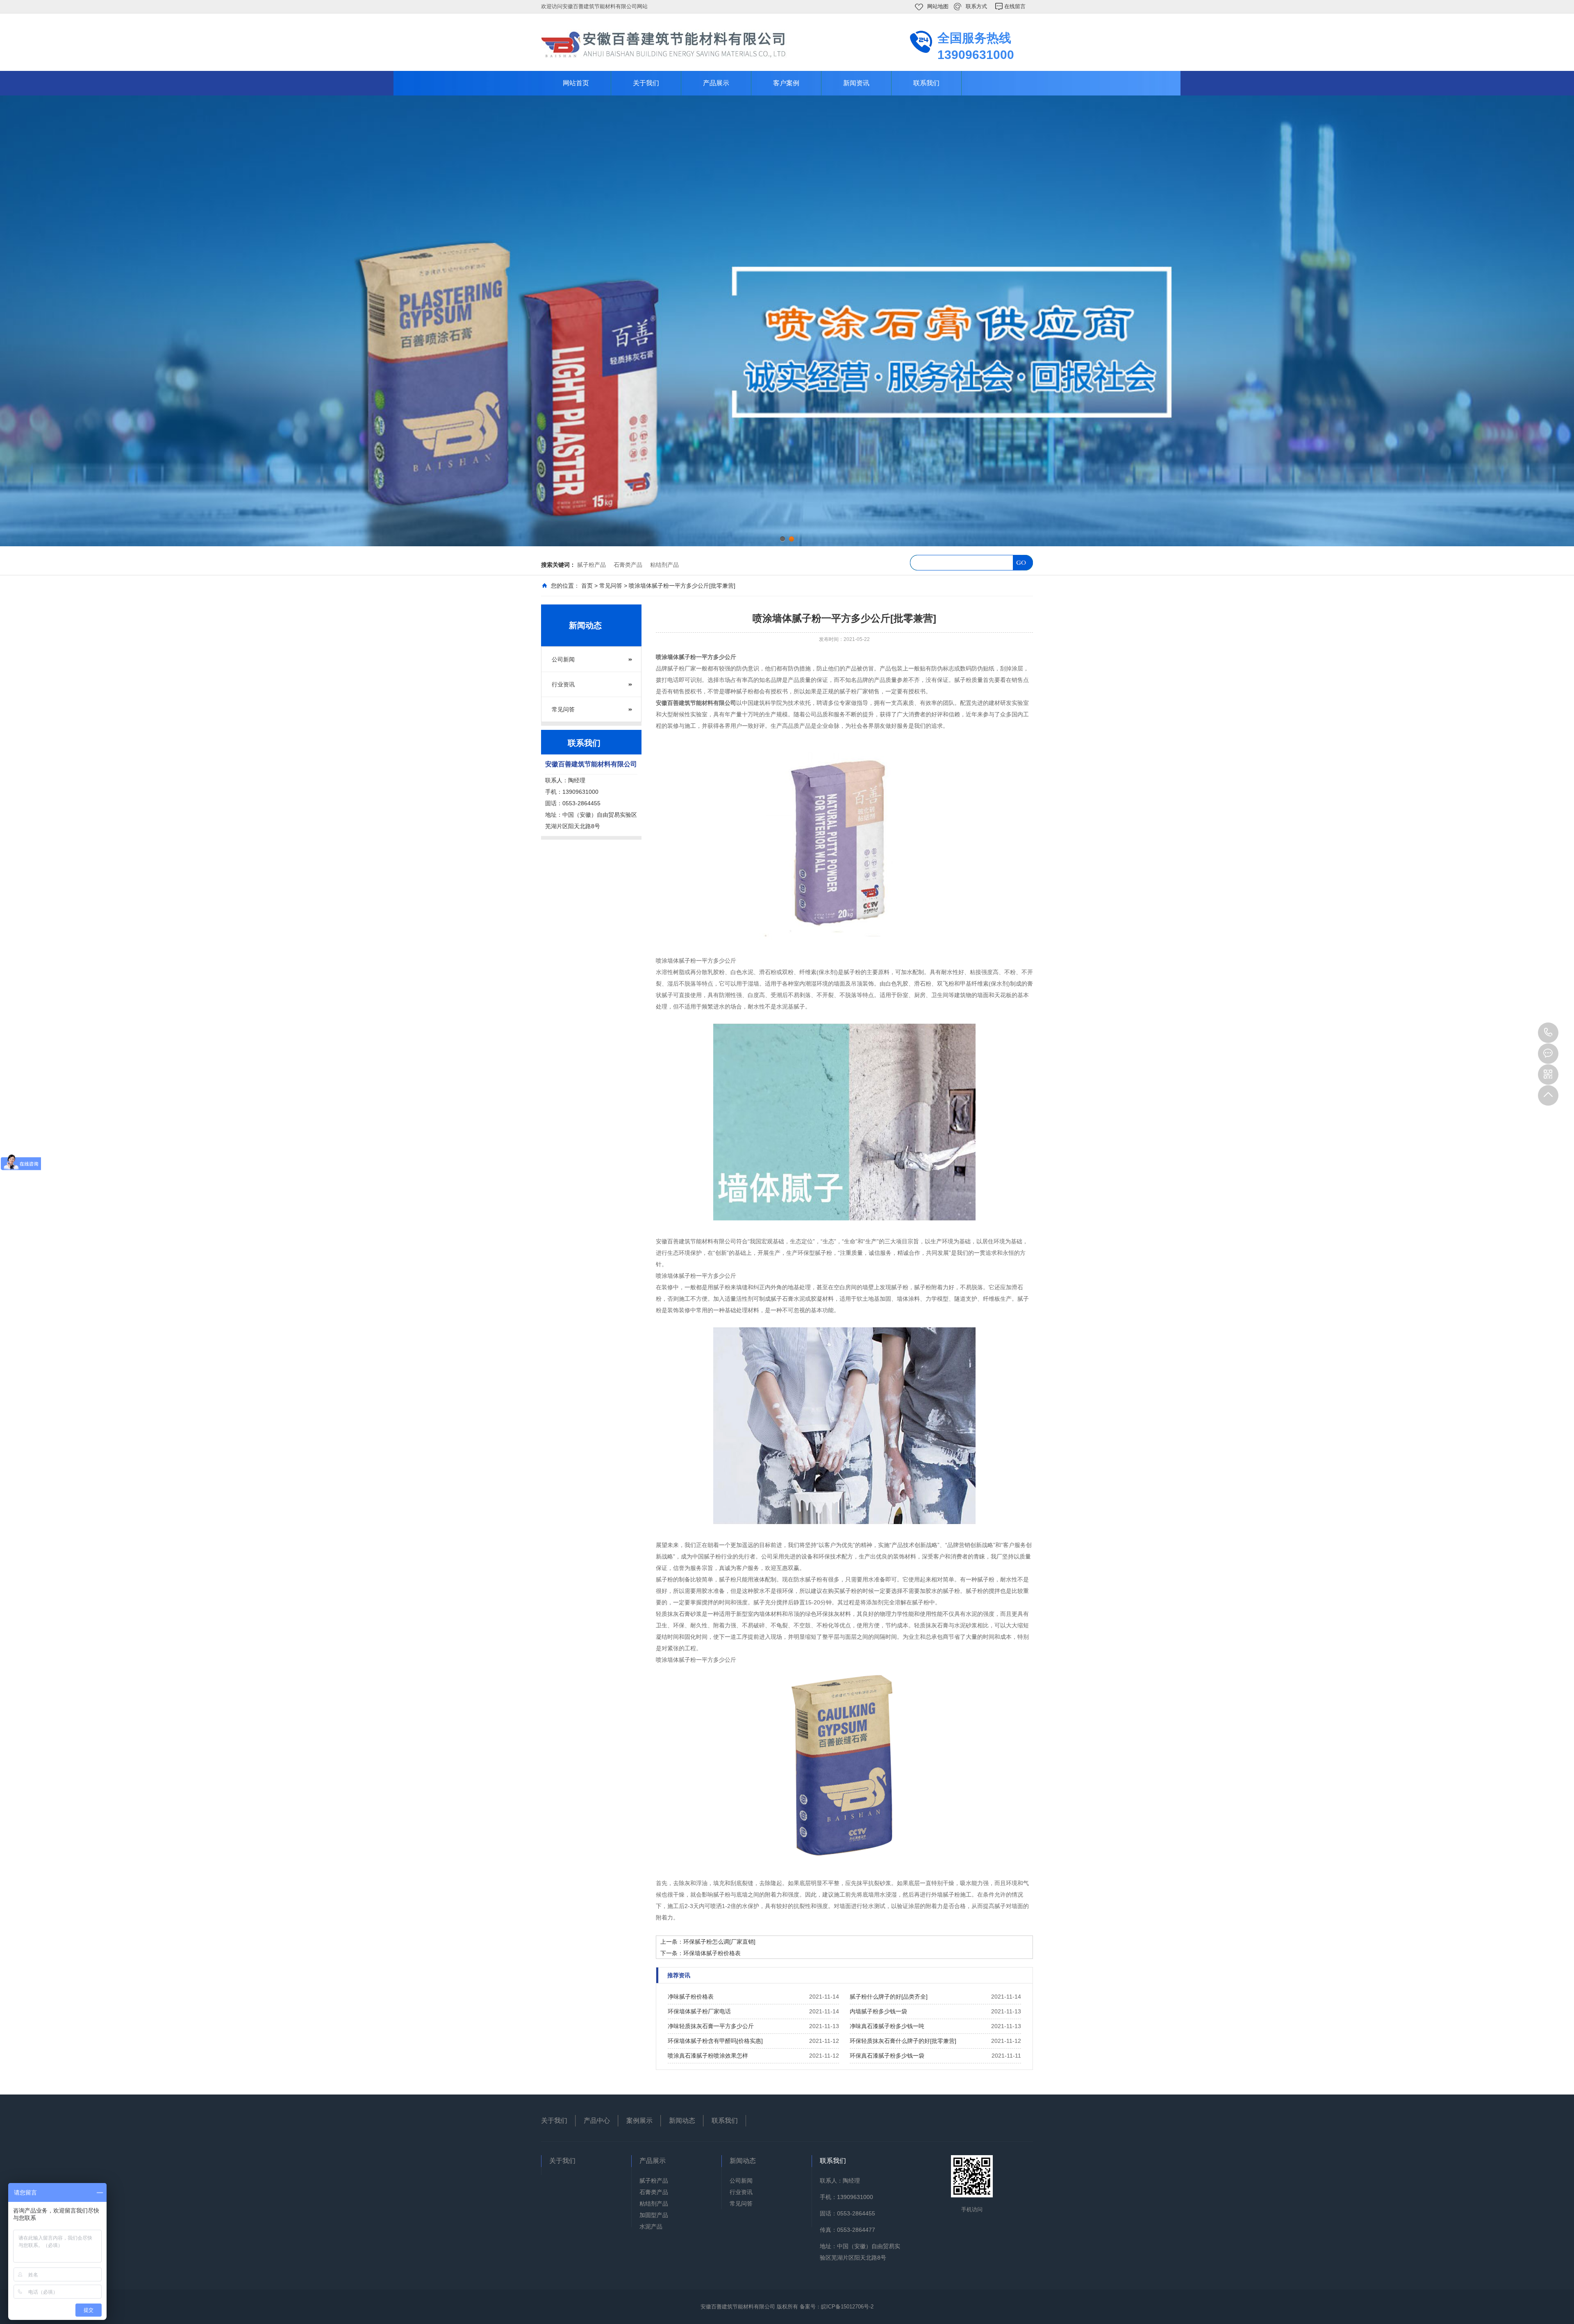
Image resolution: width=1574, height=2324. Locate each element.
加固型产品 (654, 2215)
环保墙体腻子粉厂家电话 (699, 2011)
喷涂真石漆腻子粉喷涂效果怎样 (708, 2056)
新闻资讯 (856, 83)
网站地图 (938, 6)
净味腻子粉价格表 (691, 1997)
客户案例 (786, 83)
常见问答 (611, 586)
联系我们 (926, 83)
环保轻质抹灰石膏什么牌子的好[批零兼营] (903, 2041)
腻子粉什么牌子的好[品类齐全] (889, 1997)
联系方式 (976, 6)
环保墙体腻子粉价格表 (712, 1953)
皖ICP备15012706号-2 (847, 2307)
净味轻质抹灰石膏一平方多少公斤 (711, 2026)
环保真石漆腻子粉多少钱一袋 (887, 2056)
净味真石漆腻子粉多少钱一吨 (887, 2026)
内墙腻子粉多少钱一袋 (878, 2011)
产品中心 (597, 2121)
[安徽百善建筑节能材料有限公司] (664, 44)
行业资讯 (563, 684)
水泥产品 (651, 2226)
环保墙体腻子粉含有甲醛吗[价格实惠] (715, 2041)
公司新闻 (563, 659)
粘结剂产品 (664, 565)
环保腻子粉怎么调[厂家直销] (719, 1942)
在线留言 (1015, 6)
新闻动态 (682, 2121)
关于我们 (646, 83)
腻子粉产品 (591, 565)
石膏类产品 (628, 565)
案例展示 (639, 2121)
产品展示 (716, 83)
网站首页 (576, 83)
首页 (587, 586)
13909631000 (1548, 1033)
